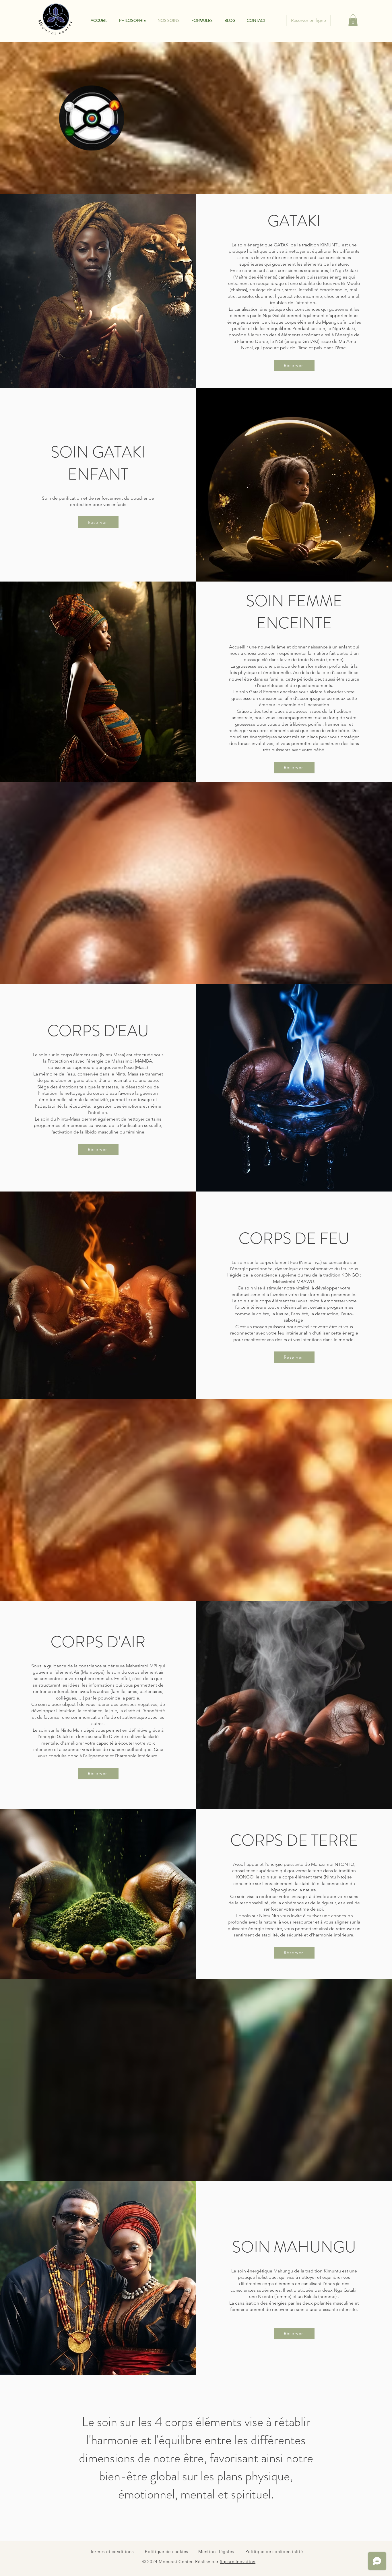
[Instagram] (11, 1296)
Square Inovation (238, 2561)
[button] (353, 20)
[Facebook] (11, 1280)
